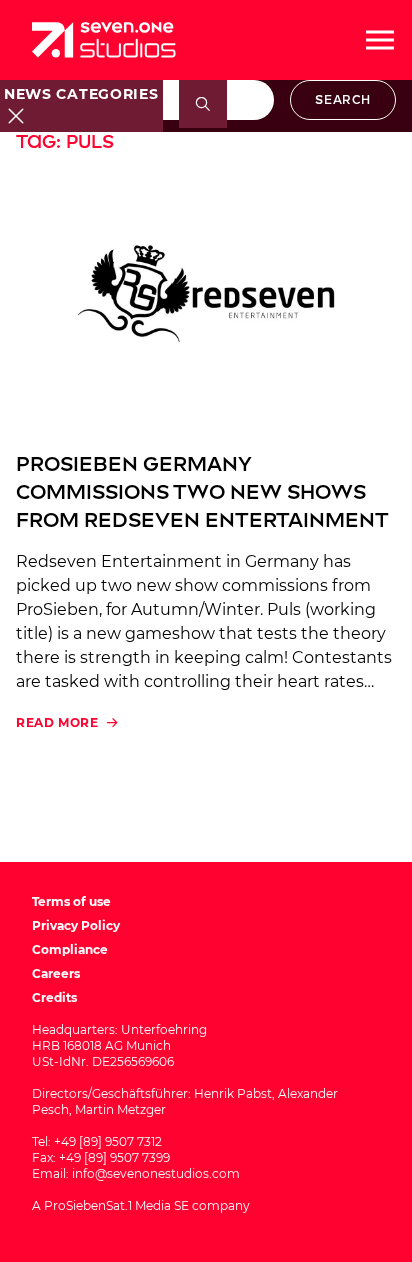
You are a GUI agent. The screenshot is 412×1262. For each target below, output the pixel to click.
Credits (54, 997)
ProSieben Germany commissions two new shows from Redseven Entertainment (202, 492)
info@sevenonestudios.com (156, 1173)
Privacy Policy (76, 925)
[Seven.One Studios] (104, 40)
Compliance (70, 949)
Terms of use (71, 901)
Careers (56, 973)
